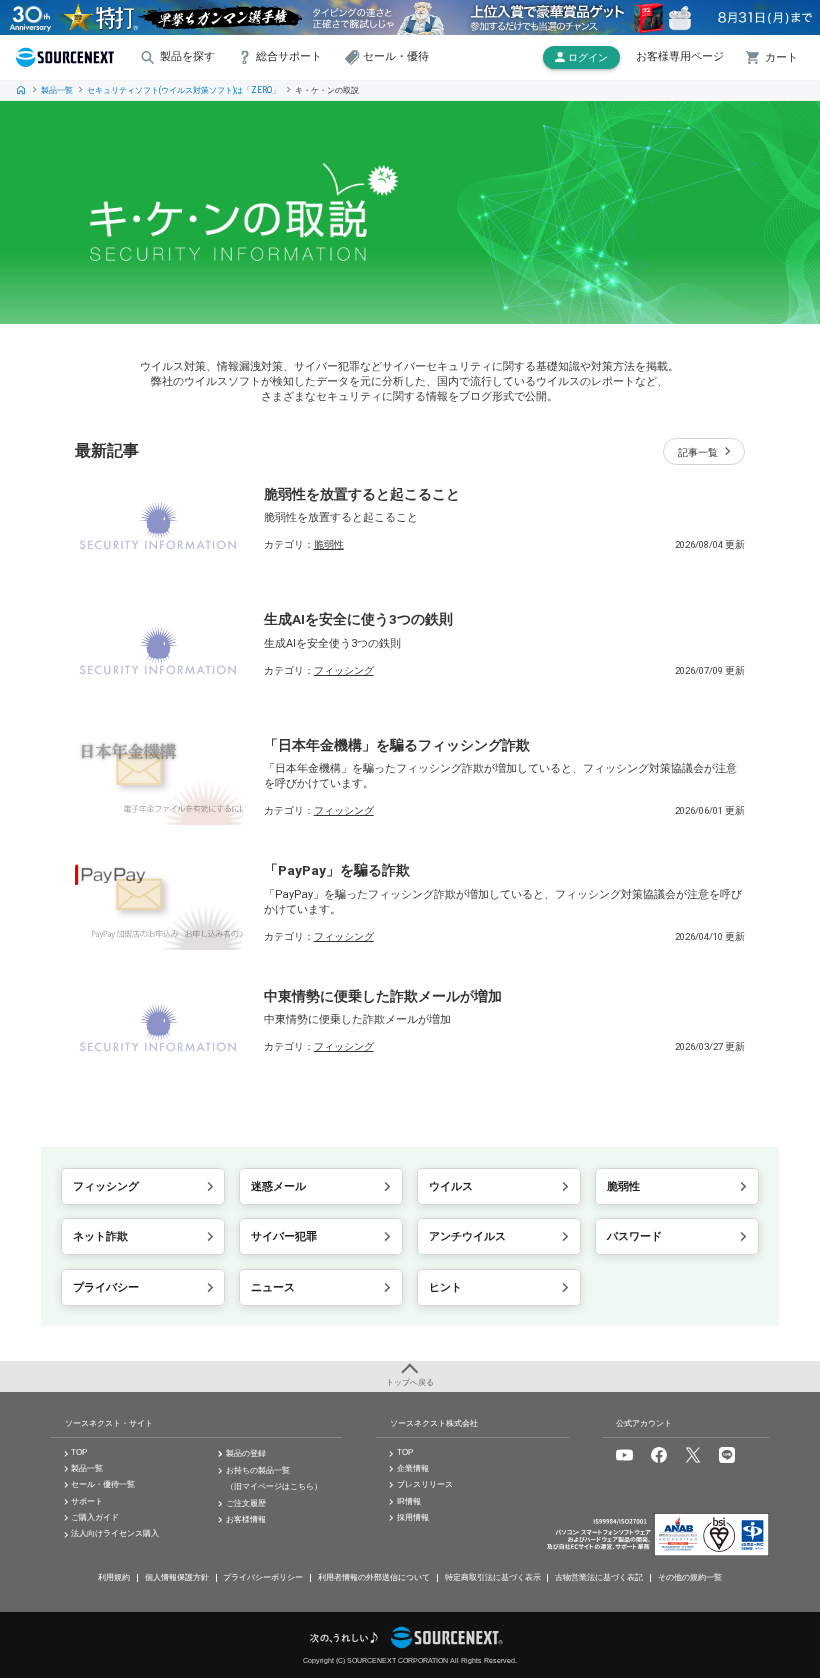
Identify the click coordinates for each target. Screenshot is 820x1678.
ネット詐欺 (100, 1236)
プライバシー (106, 1287)
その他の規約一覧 (690, 1577)
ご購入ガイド (95, 1517)
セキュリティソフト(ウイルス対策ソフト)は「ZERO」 (183, 90)
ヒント (445, 1287)
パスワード (634, 1236)
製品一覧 (57, 90)
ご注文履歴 (246, 1503)
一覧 (698, 452)
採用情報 (413, 1517)
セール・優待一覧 (103, 1484)
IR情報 (409, 1501)
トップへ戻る (410, 1382)
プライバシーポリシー (263, 1577)
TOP (21, 90)
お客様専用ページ (680, 56)
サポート (87, 1501)
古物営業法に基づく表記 (599, 1577)
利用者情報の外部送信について (374, 1577)
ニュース (273, 1287)
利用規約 (114, 1577)
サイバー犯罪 (284, 1236)
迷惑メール (278, 1186)
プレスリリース (425, 1484)
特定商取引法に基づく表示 (493, 1577)
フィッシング (344, 670)
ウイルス (451, 1186)
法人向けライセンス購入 (115, 1533)
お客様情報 (246, 1519)
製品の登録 (246, 1453)
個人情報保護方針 (177, 1577)
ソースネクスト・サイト (109, 1423)
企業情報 (413, 1468)
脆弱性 (329, 544)
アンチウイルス (467, 1236)
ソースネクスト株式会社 (434, 1423)
